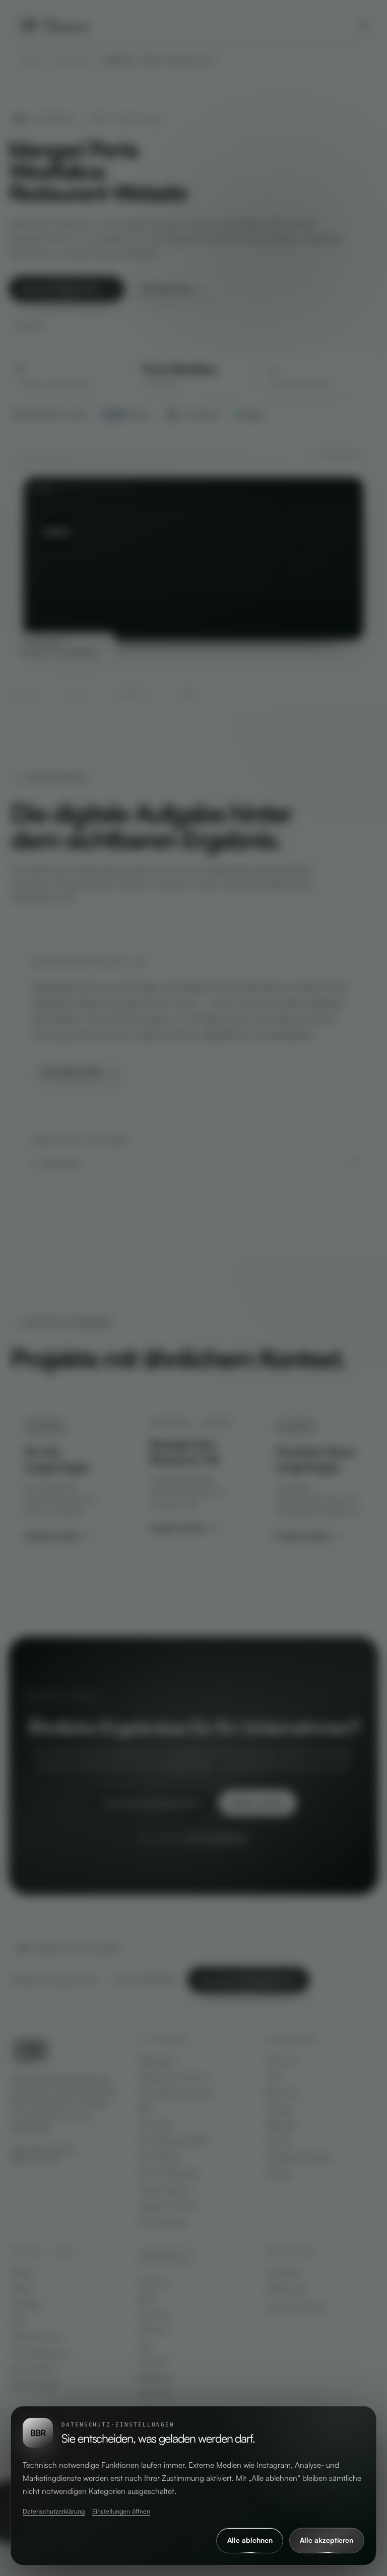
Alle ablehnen (250, 2540)
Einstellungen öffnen (121, 2511)
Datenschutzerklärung (54, 2511)
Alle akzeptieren (327, 2540)
